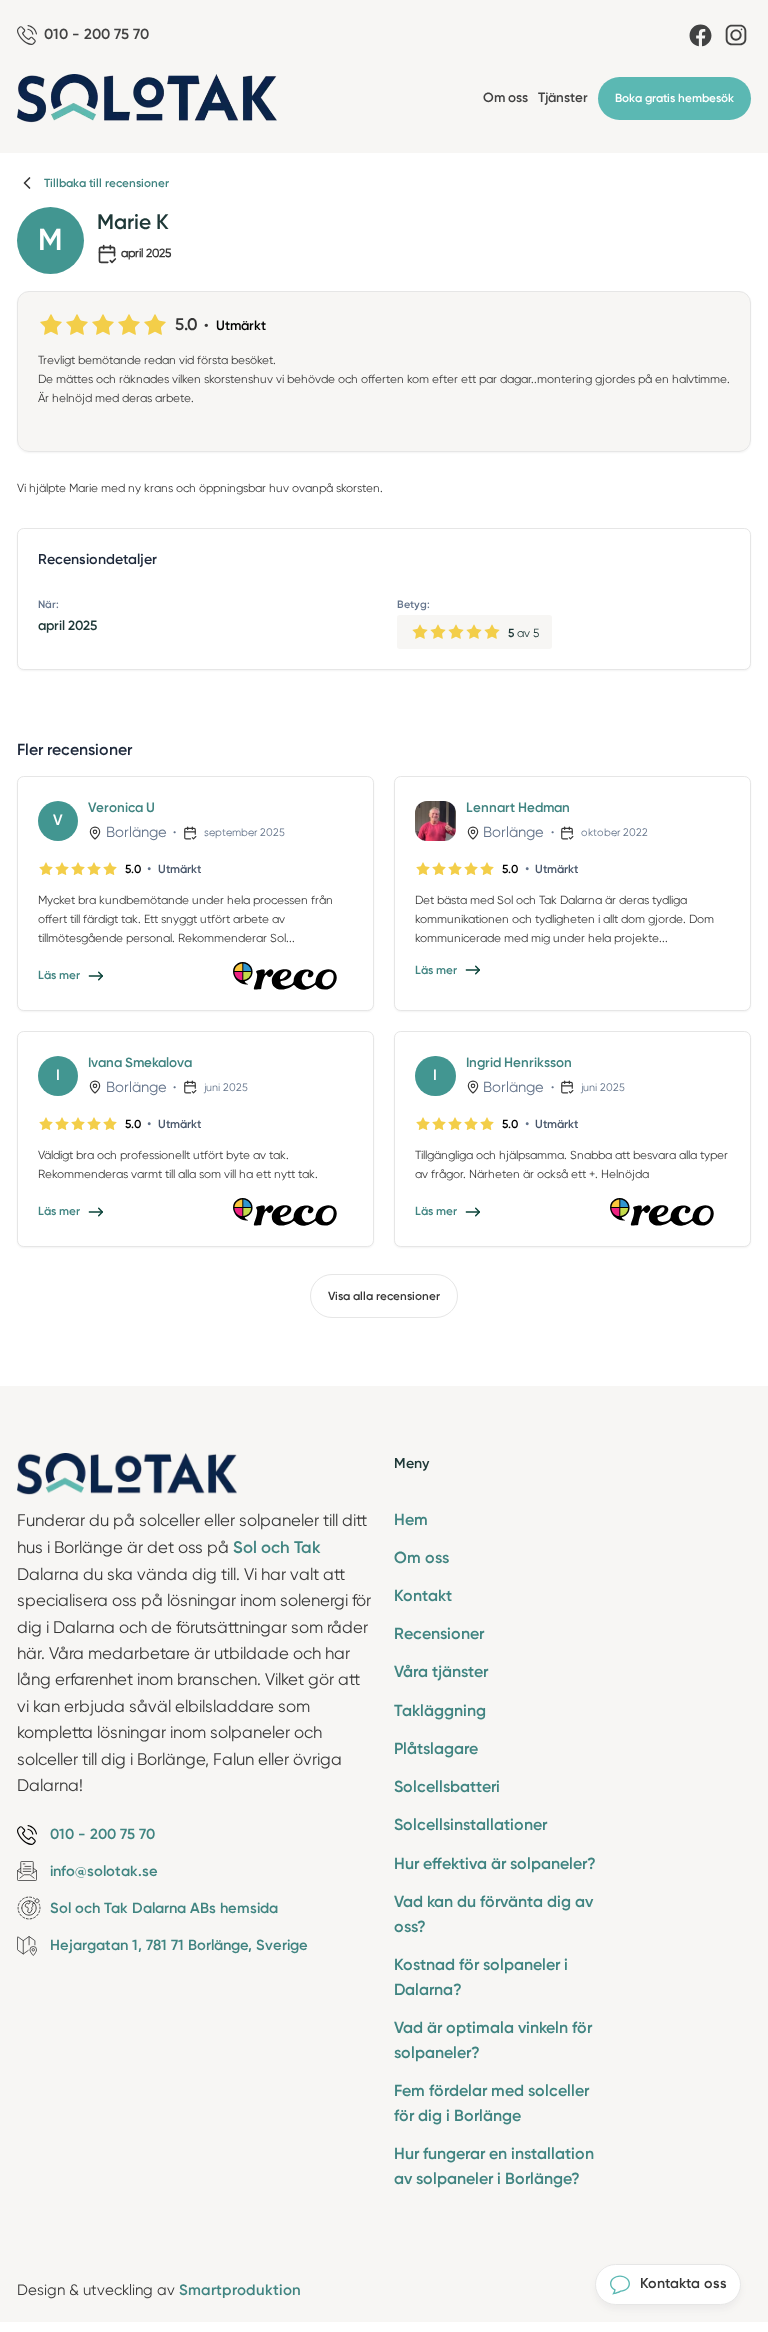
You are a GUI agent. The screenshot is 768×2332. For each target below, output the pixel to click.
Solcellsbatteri (447, 1786)
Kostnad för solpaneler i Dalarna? (481, 1977)
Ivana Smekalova (140, 1062)
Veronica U (121, 807)
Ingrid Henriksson (519, 1062)
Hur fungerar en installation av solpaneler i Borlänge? (494, 2166)
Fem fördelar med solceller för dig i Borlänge (491, 2103)
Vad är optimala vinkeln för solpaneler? (493, 2040)
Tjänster (563, 97)
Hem (411, 1519)
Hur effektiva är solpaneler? (495, 1863)
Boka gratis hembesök (674, 98)
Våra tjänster (441, 1671)
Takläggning (440, 1710)
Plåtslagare (436, 1748)
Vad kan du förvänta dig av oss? (493, 1914)
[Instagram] (736, 35)
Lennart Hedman (518, 807)
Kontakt (423, 1595)
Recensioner (439, 1633)
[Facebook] (700, 35)
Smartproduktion (240, 2290)
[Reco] (293, 976)
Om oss (505, 97)
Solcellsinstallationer (470, 1824)
